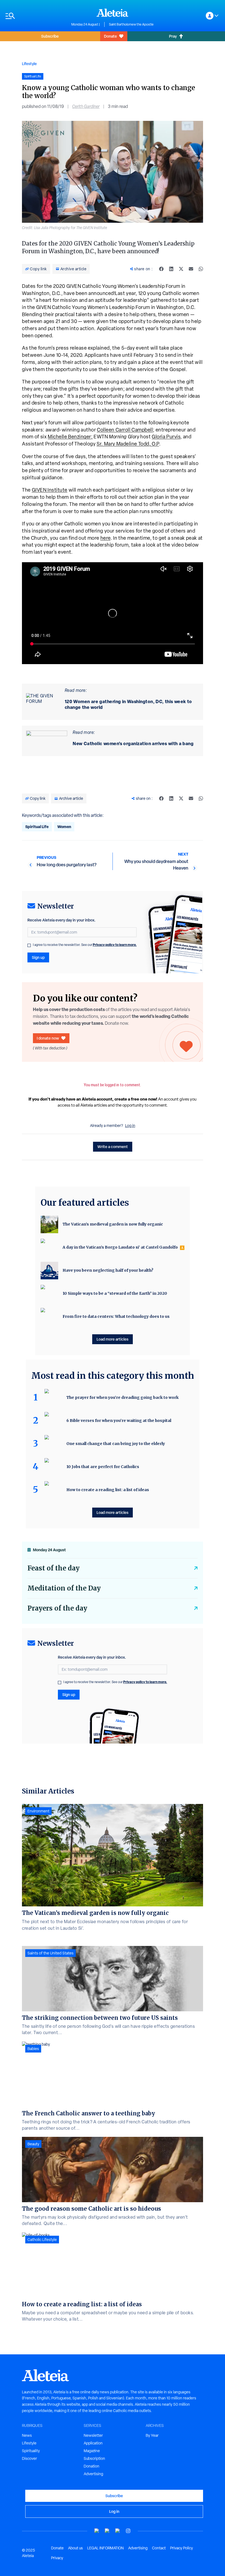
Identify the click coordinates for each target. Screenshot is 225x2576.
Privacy (57, 2558)
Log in (130, 1126)
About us (75, 2548)
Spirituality (31, 2451)
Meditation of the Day (64, 1588)
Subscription (94, 2458)
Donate (110, 36)
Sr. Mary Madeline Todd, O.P (128, 444)
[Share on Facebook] (161, 269)
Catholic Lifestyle (42, 2240)
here (106, 538)
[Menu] (36, 16)
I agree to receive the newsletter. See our (85, 945)
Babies (33, 2049)
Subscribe (50, 36)
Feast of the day (54, 1568)
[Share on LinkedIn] (171, 269)
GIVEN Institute (50, 490)
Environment (38, 1811)
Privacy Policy (182, 2548)
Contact (159, 2548)
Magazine (92, 2451)
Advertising (93, 2474)
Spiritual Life (37, 827)
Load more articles (113, 1339)
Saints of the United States (50, 1953)
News (27, 2435)
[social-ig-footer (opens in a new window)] (128, 2531)
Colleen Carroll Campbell (125, 430)
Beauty (33, 2144)
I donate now (48, 1038)
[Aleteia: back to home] (113, 13)
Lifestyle (29, 64)
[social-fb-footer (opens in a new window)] (107, 2531)
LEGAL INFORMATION (106, 2548)
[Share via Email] (191, 269)
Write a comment (113, 1147)
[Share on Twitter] (181, 269)
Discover (29, 2458)
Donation (92, 2466)
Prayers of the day (57, 1608)
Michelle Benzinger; (70, 437)
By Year (152, 2435)
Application (93, 2443)
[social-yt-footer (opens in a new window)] (97, 2531)
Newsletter (93, 2435)
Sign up (38, 957)
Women (64, 827)
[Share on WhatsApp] (201, 269)
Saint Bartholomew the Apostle (131, 24)
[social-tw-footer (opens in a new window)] (118, 2531)
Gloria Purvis (166, 437)
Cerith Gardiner (86, 106)
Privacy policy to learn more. (115, 945)
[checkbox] (29, 945)
